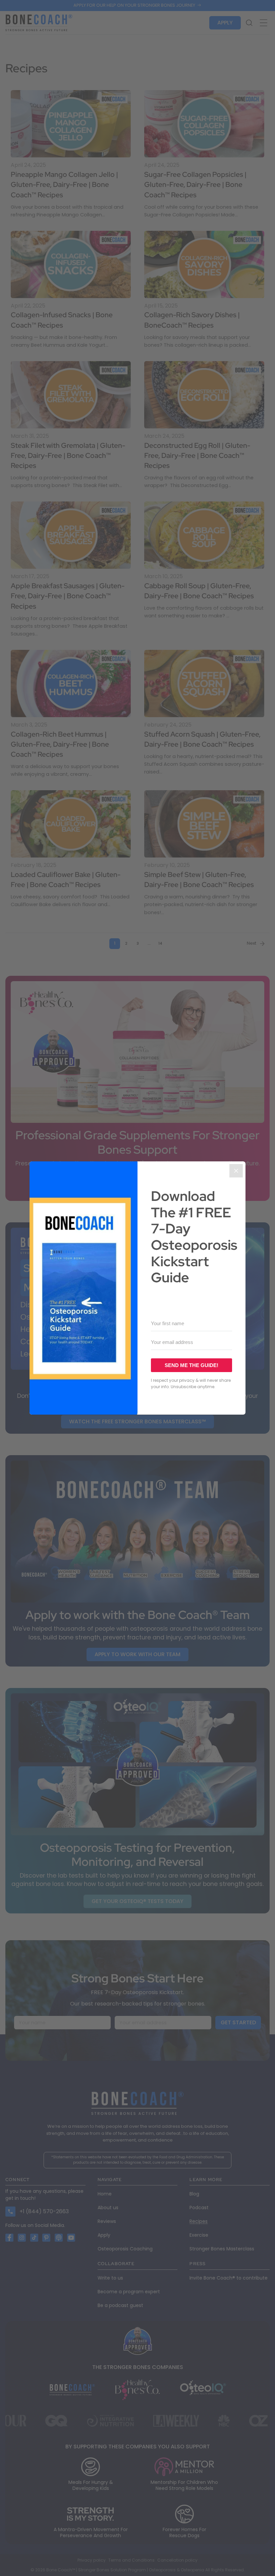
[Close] (236, 1171)
